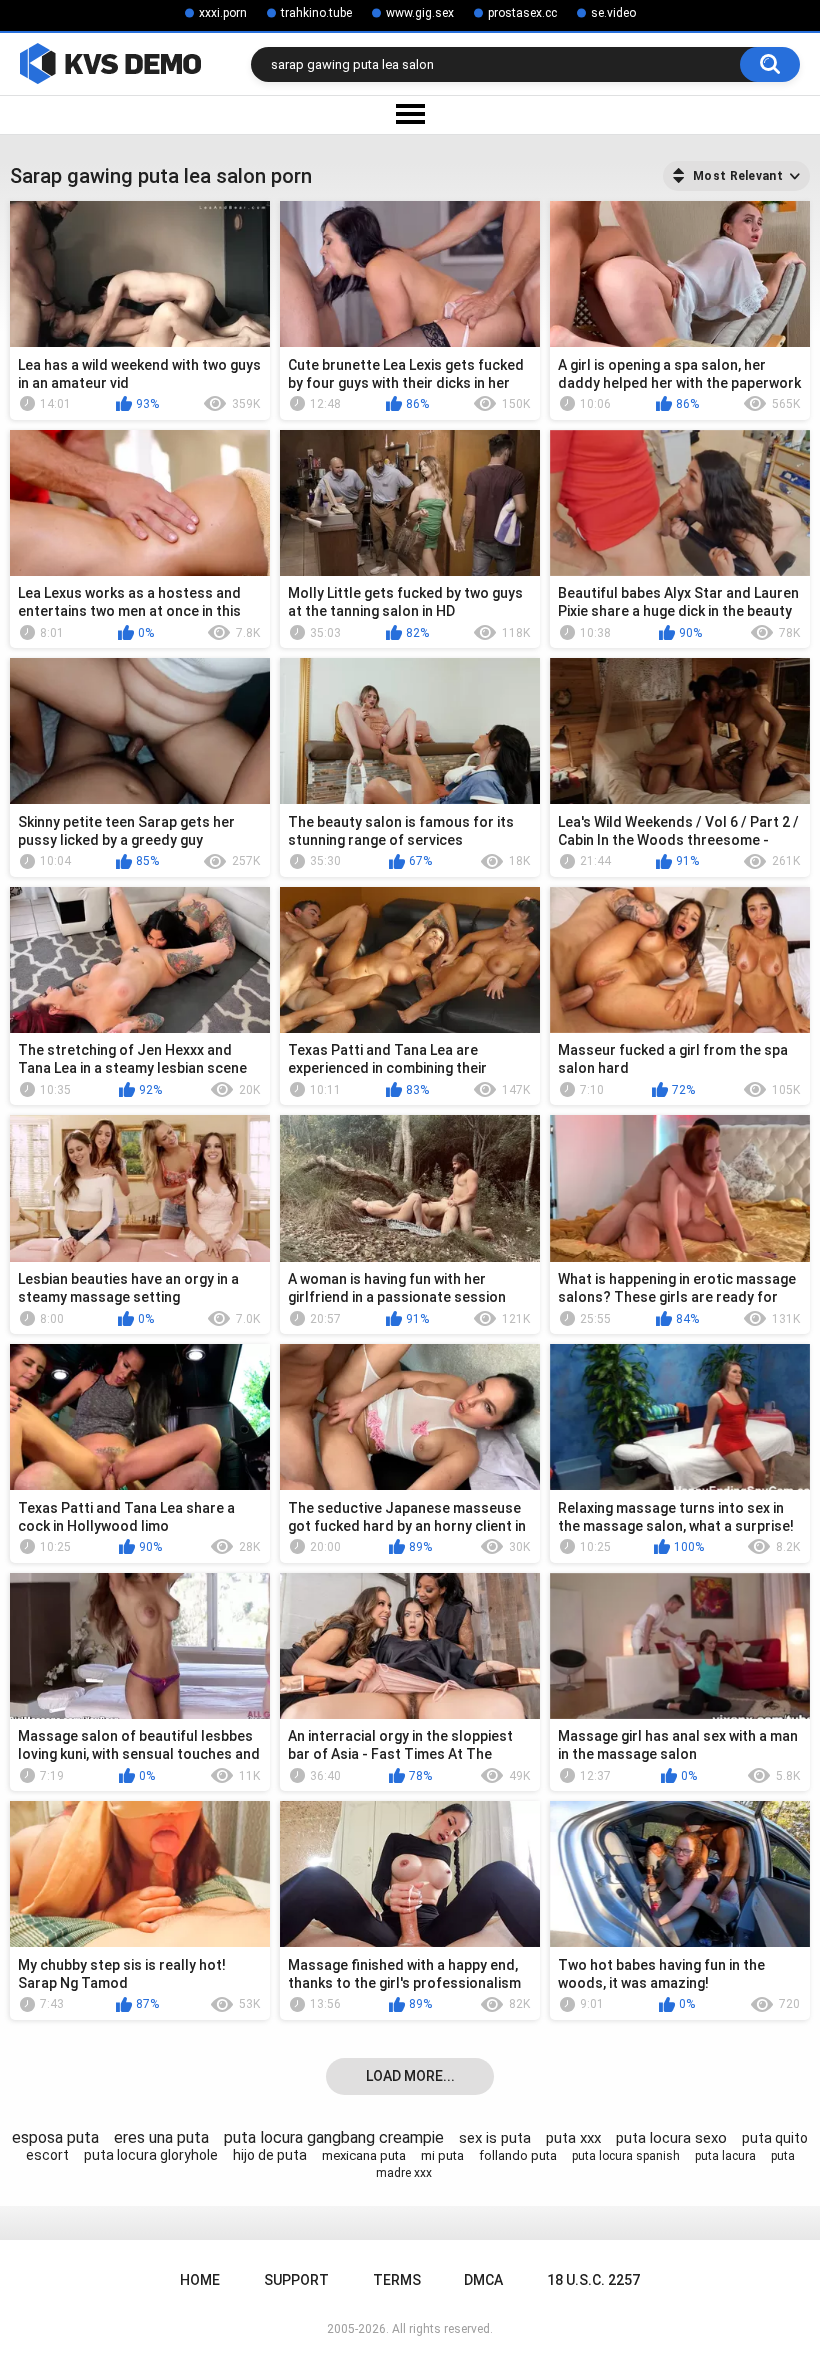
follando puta (518, 2155)
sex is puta (495, 2138)
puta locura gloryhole (151, 2155)
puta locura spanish (626, 2156)
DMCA (483, 2280)
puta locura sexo (671, 2138)
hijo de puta (270, 2155)
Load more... (410, 2076)
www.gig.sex (420, 13)
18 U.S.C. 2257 (593, 2280)
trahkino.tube (316, 13)
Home (200, 2280)
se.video (613, 13)
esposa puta (55, 2137)
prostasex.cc (522, 13)
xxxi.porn (223, 13)
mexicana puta (364, 2155)
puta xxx (573, 2138)
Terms (397, 2280)
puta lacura (725, 2156)
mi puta (442, 2155)
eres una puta (161, 2137)
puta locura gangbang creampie (334, 2137)
